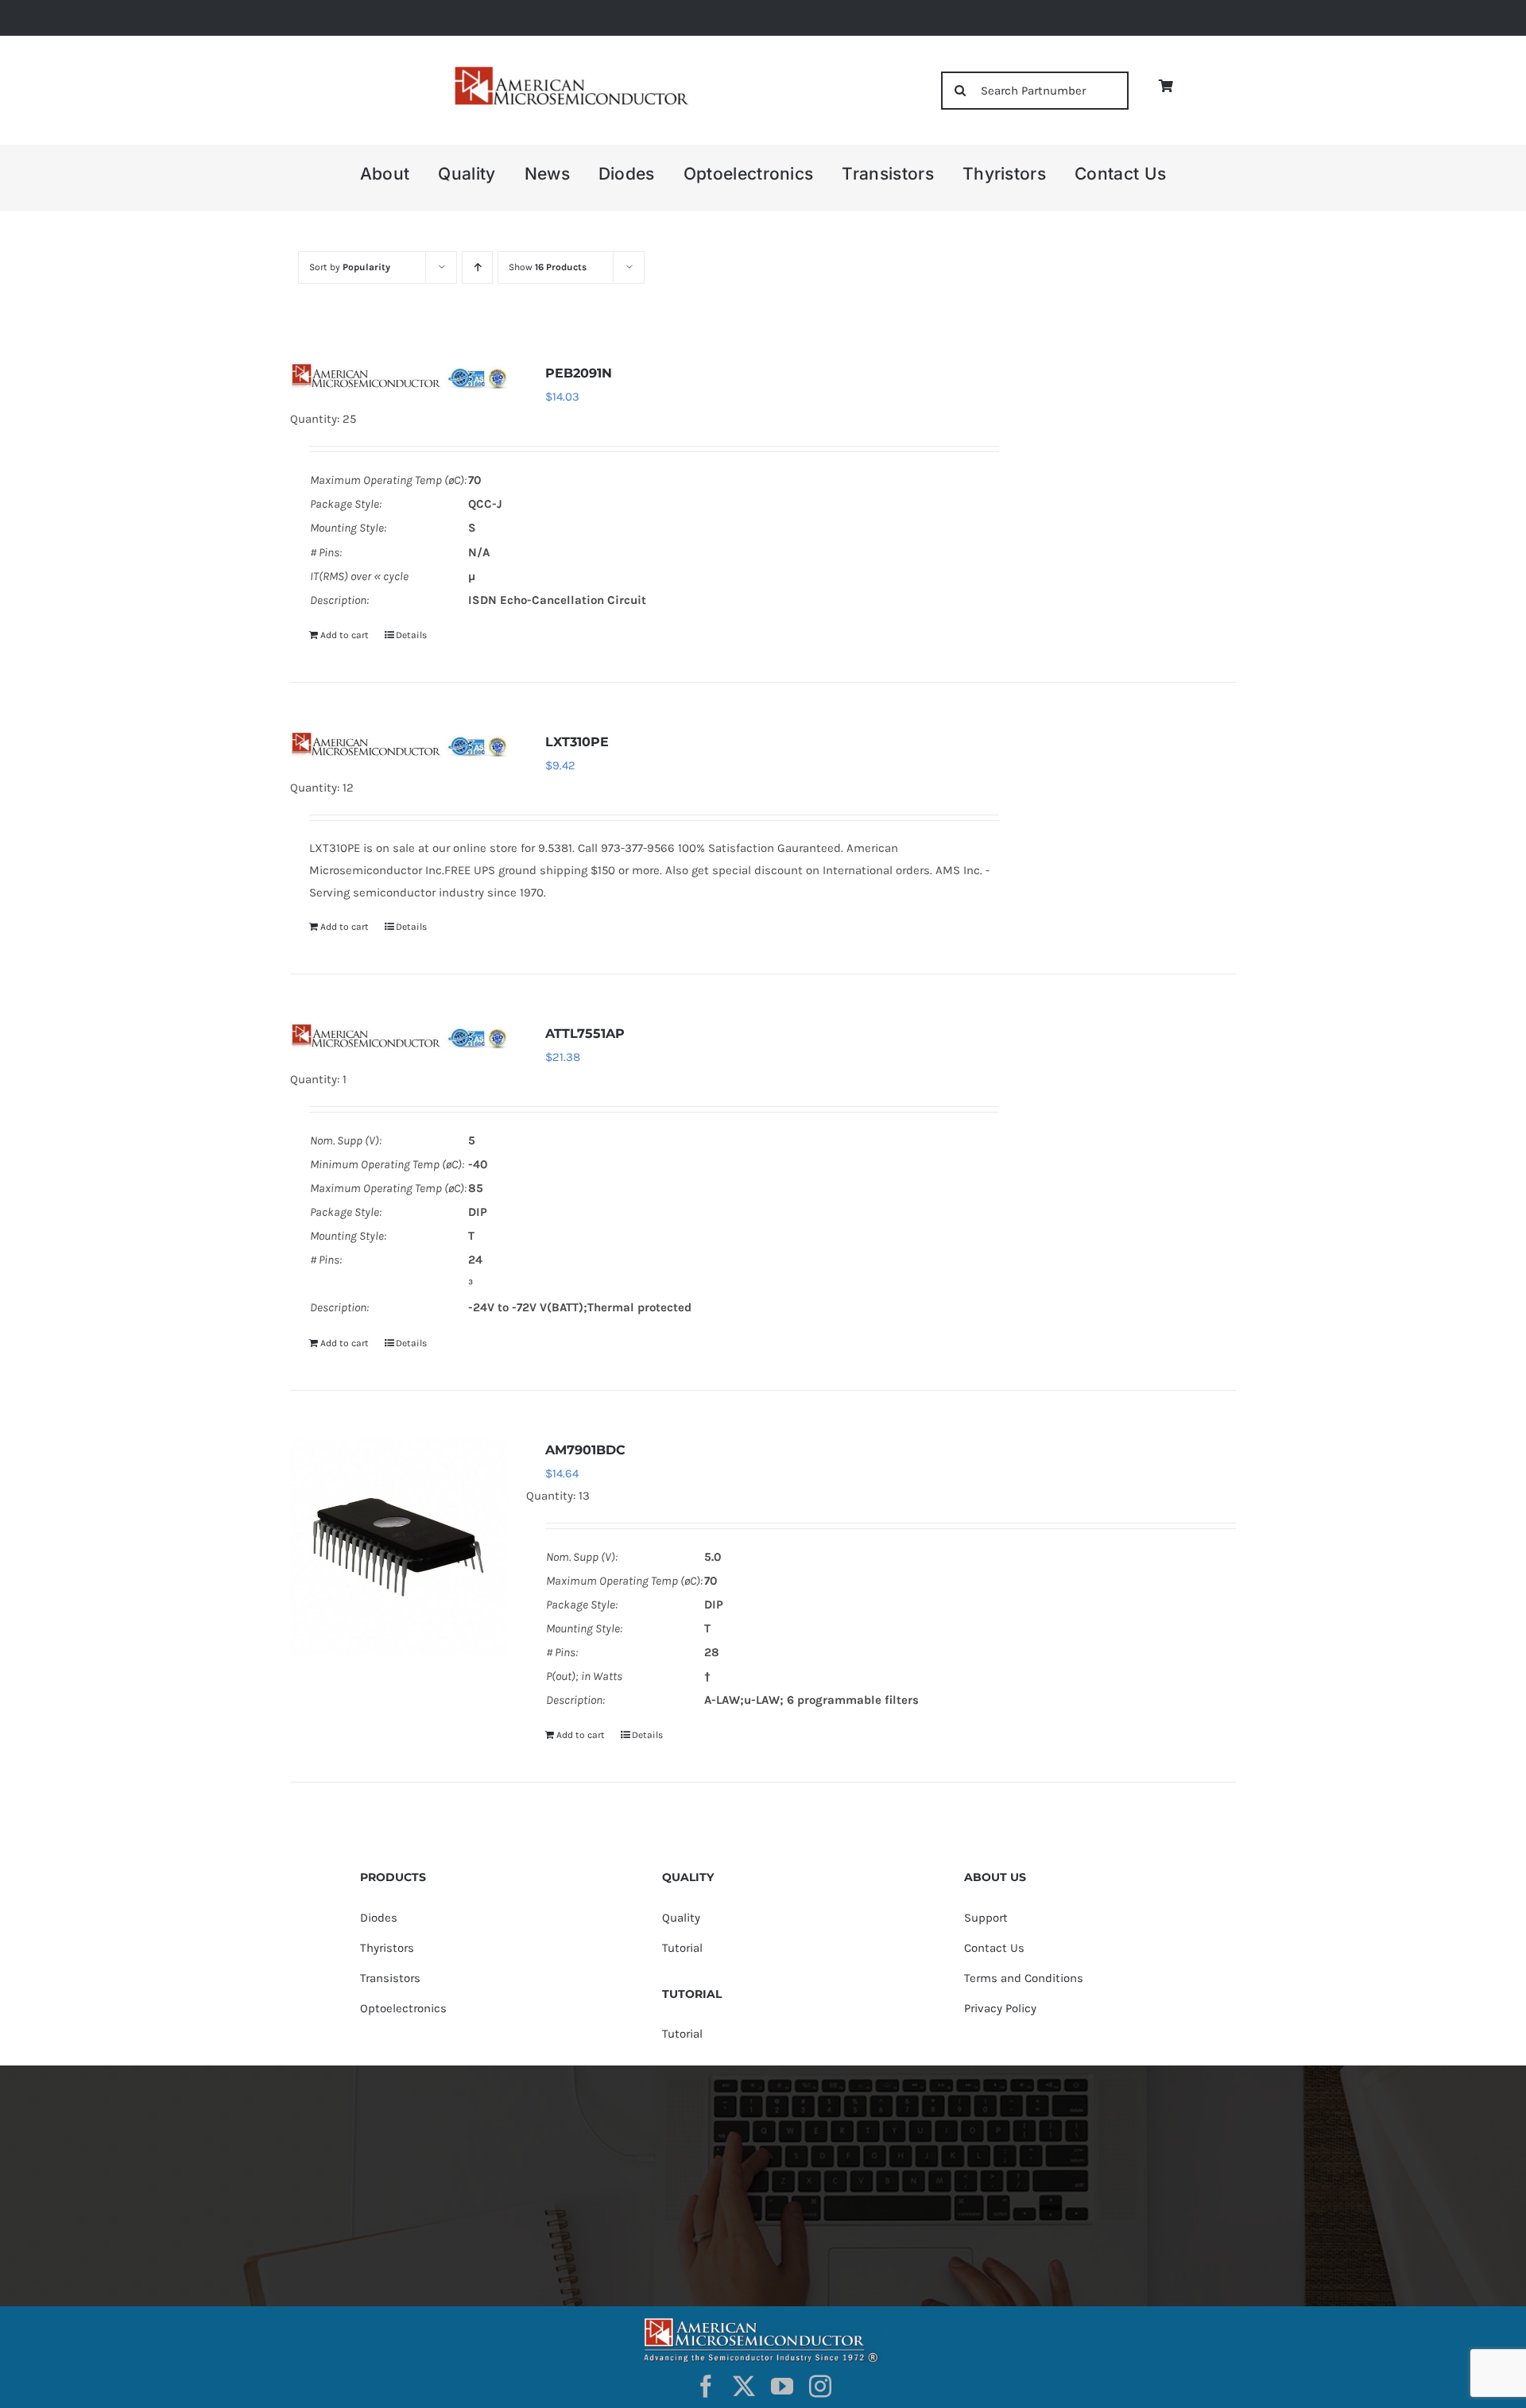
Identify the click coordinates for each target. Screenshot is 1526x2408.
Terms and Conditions (1024, 1978)
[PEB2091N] (399, 375)
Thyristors (387, 1948)
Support (986, 1918)
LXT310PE (577, 742)
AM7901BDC (585, 1450)
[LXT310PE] (399, 744)
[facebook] (706, 2387)
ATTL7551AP (585, 1034)
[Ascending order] (477, 267)
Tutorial (682, 1948)
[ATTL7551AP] (399, 1036)
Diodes (379, 1918)
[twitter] (744, 2387)
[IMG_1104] (570, 71)
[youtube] (782, 2387)
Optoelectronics (403, 2008)
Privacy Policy (1000, 2008)
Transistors (390, 1978)
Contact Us (994, 1948)
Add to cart (345, 635)
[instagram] (820, 2387)
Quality (681, 1918)
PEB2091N (579, 373)
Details (411, 635)
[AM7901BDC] (399, 1547)
